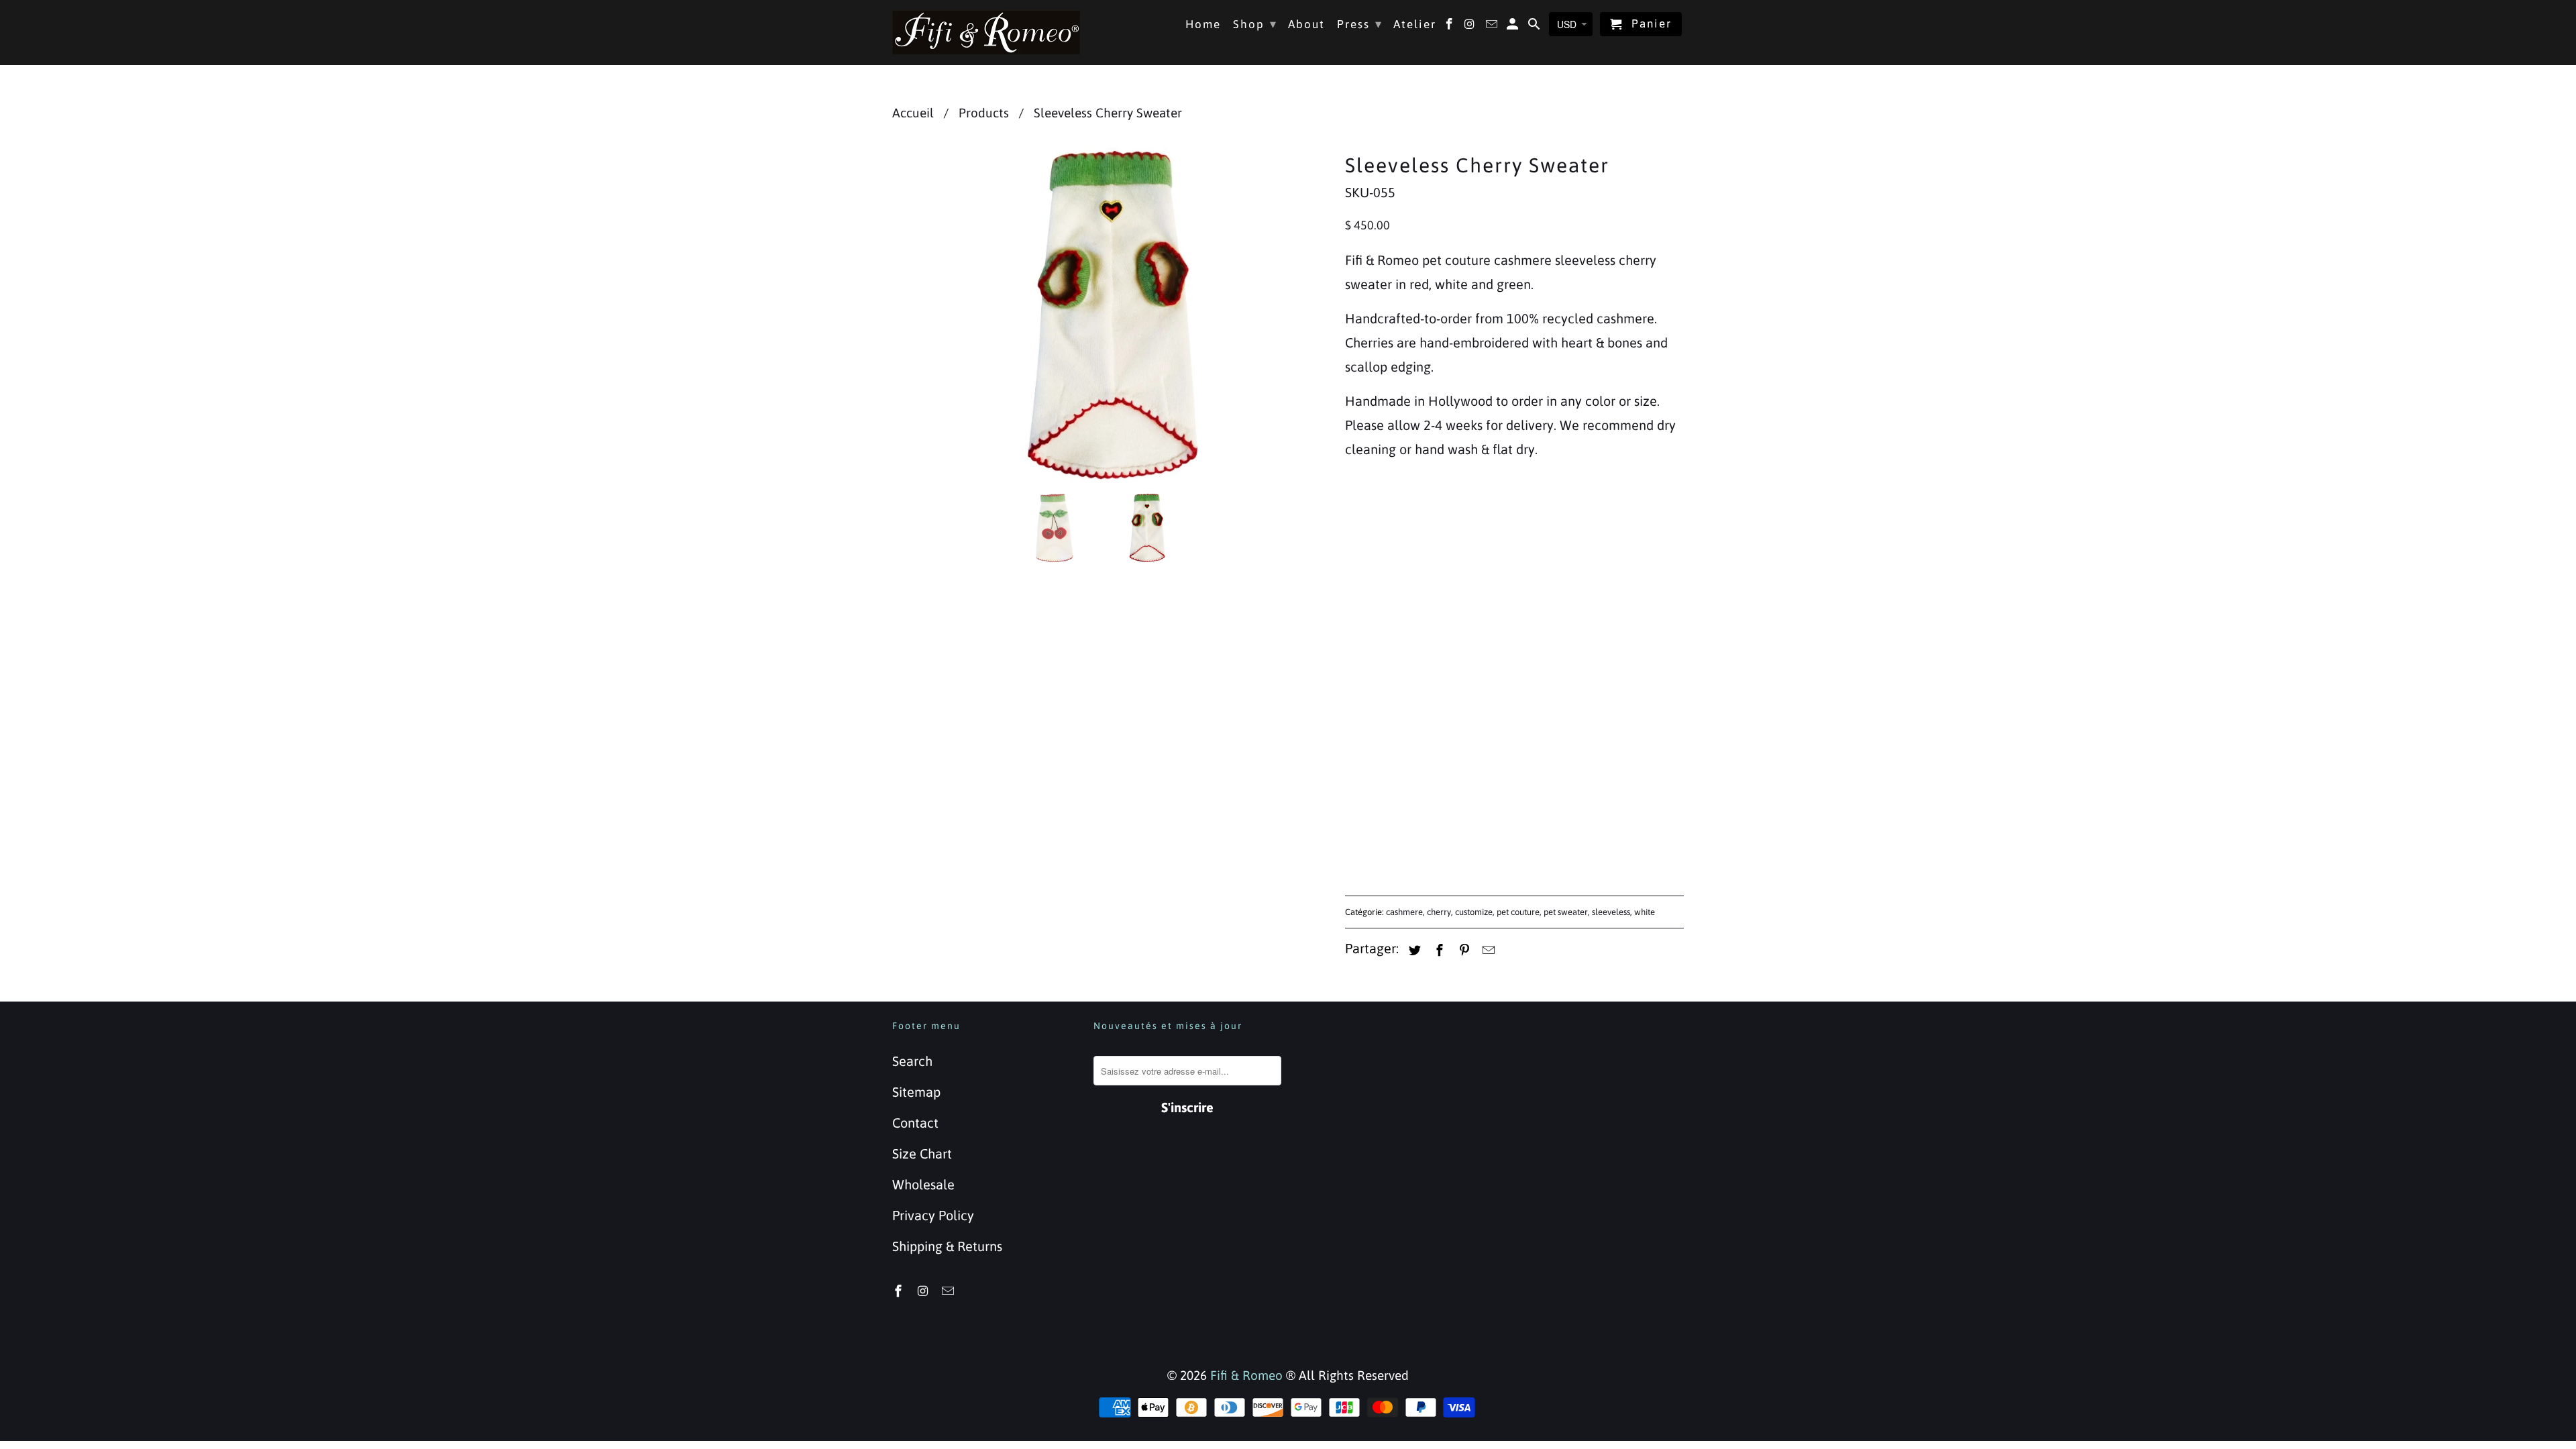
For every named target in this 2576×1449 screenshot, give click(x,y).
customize (1474, 912)
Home (1203, 24)
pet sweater (1566, 912)
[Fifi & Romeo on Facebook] (900, 1291)
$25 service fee (1403, 639)
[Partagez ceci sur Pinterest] (1462, 950)
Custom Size (1571, 565)
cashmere (1404, 912)
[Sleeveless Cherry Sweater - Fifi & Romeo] (1112, 315)
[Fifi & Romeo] (986, 32)
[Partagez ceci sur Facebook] (1438, 950)
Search (912, 1061)
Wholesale (923, 1184)
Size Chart (922, 1153)
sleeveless (1611, 912)
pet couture (1518, 912)
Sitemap (916, 1092)
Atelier (1415, 24)
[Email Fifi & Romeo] (949, 1291)
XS (1361, 565)
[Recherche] (1535, 27)
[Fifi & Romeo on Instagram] (924, 1291)
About (1306, 24)
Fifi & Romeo (1246, 1375)
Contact (915, 1123)
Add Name (1376, 612)
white (1645, 912)
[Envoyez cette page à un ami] (1487, 950)
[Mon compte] (1514, 27)
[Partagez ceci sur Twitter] (1413, 950)
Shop (1255, 24)
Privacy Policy (933, 1215)
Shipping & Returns (947, 1246)
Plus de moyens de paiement (1600, 829)
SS (1399, 565)
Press (1360, 24)
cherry (1439, 912)
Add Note (1373, 719)
